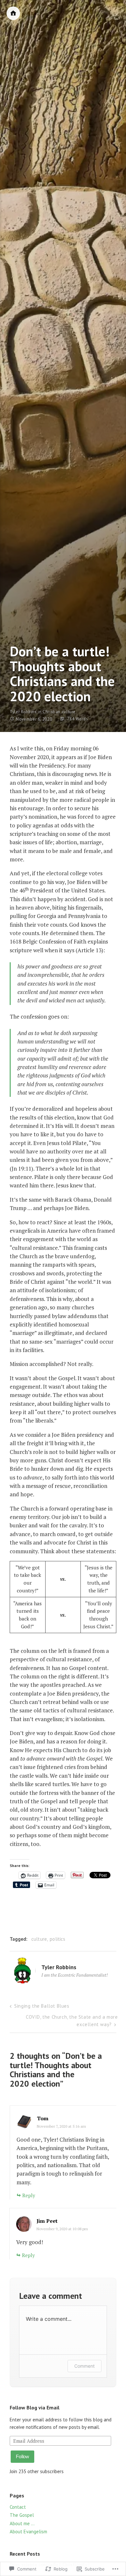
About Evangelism (28, 2532)
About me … (22, 2523)
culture (39, 1939)
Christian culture (59, 712)
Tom (43, 2118)
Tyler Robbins (23, 712)
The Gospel (22, 2515)
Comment (84, 2366)
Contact (18, 2507)
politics (58, 1939)
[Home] (13, 13)
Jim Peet (47, 2221)
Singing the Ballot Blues (42, 2006)
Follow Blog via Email (35, 2407)
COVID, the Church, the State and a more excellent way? (72, 2021)
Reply (29, 2195)
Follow (22, 2456)
